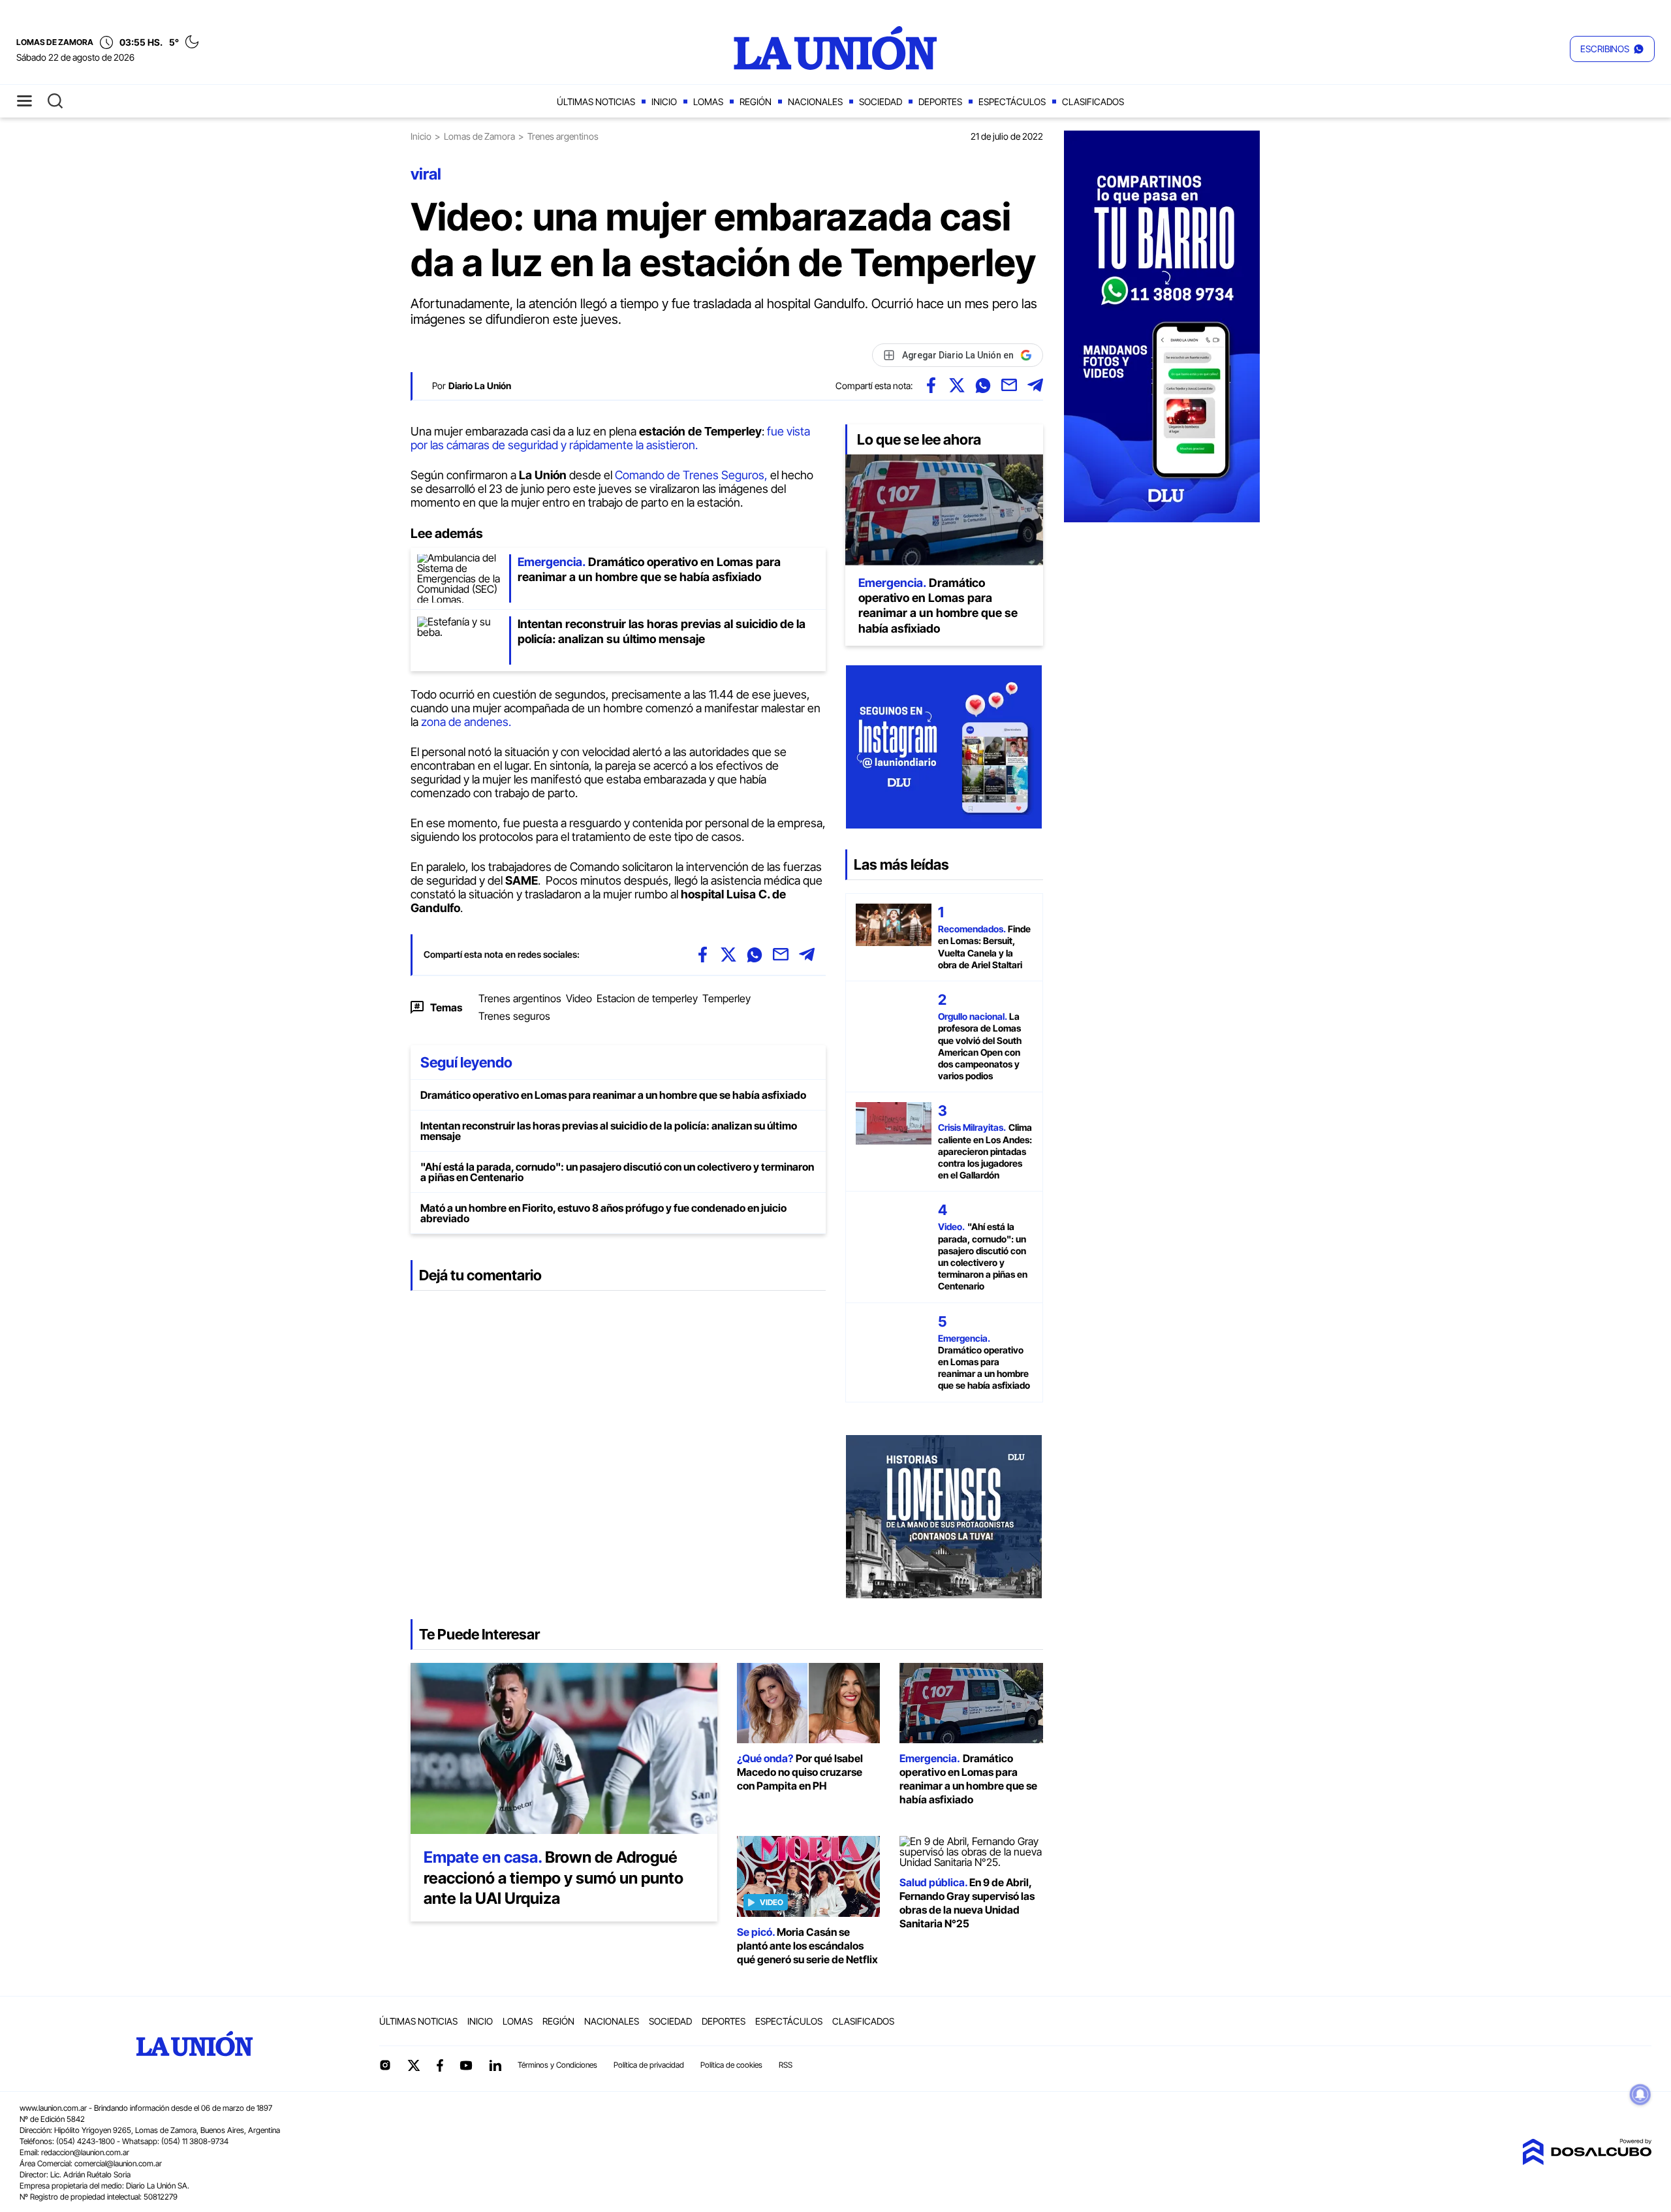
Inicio (664, 102)
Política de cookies (731, 2065)
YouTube (466, 2065)
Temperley (726, 998)
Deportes (940, 102)
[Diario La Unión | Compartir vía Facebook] (931, 385)
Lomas (708, 102)
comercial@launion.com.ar (118, 2163)
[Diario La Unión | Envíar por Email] (1009, 385)
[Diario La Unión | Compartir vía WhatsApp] (983, 385)
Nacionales (815, 102)
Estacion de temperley (647, 998)
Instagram (385, 2065)
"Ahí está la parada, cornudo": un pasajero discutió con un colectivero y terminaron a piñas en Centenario (617, 1172)
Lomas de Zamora (479, 136)
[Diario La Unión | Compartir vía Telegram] (1035, 385)
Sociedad (881, 102)
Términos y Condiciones (557, 2065)
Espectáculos (1012, 102)
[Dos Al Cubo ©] (1587, 2161)
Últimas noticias (596, 102)
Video (579, 998)
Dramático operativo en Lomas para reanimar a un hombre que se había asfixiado (613, 1095)
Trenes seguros (514, 1016)
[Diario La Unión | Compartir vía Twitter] (957, 385)
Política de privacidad (649, 2065)
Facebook (440, 2065)
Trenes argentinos (520, 998)
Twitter (414, 2065)
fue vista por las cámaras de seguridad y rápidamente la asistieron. (610, 438)
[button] (1612, 49)
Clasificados (1093, 102)
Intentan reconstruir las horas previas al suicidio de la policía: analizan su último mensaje (609, 1131)
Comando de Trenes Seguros (690, 475)
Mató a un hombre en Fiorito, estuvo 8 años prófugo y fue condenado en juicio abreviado (603, 1213)
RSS (786, 2065)
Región (756, 102)
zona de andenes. (465, 722)
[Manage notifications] (1640, 2094)
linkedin (495, 2065)
